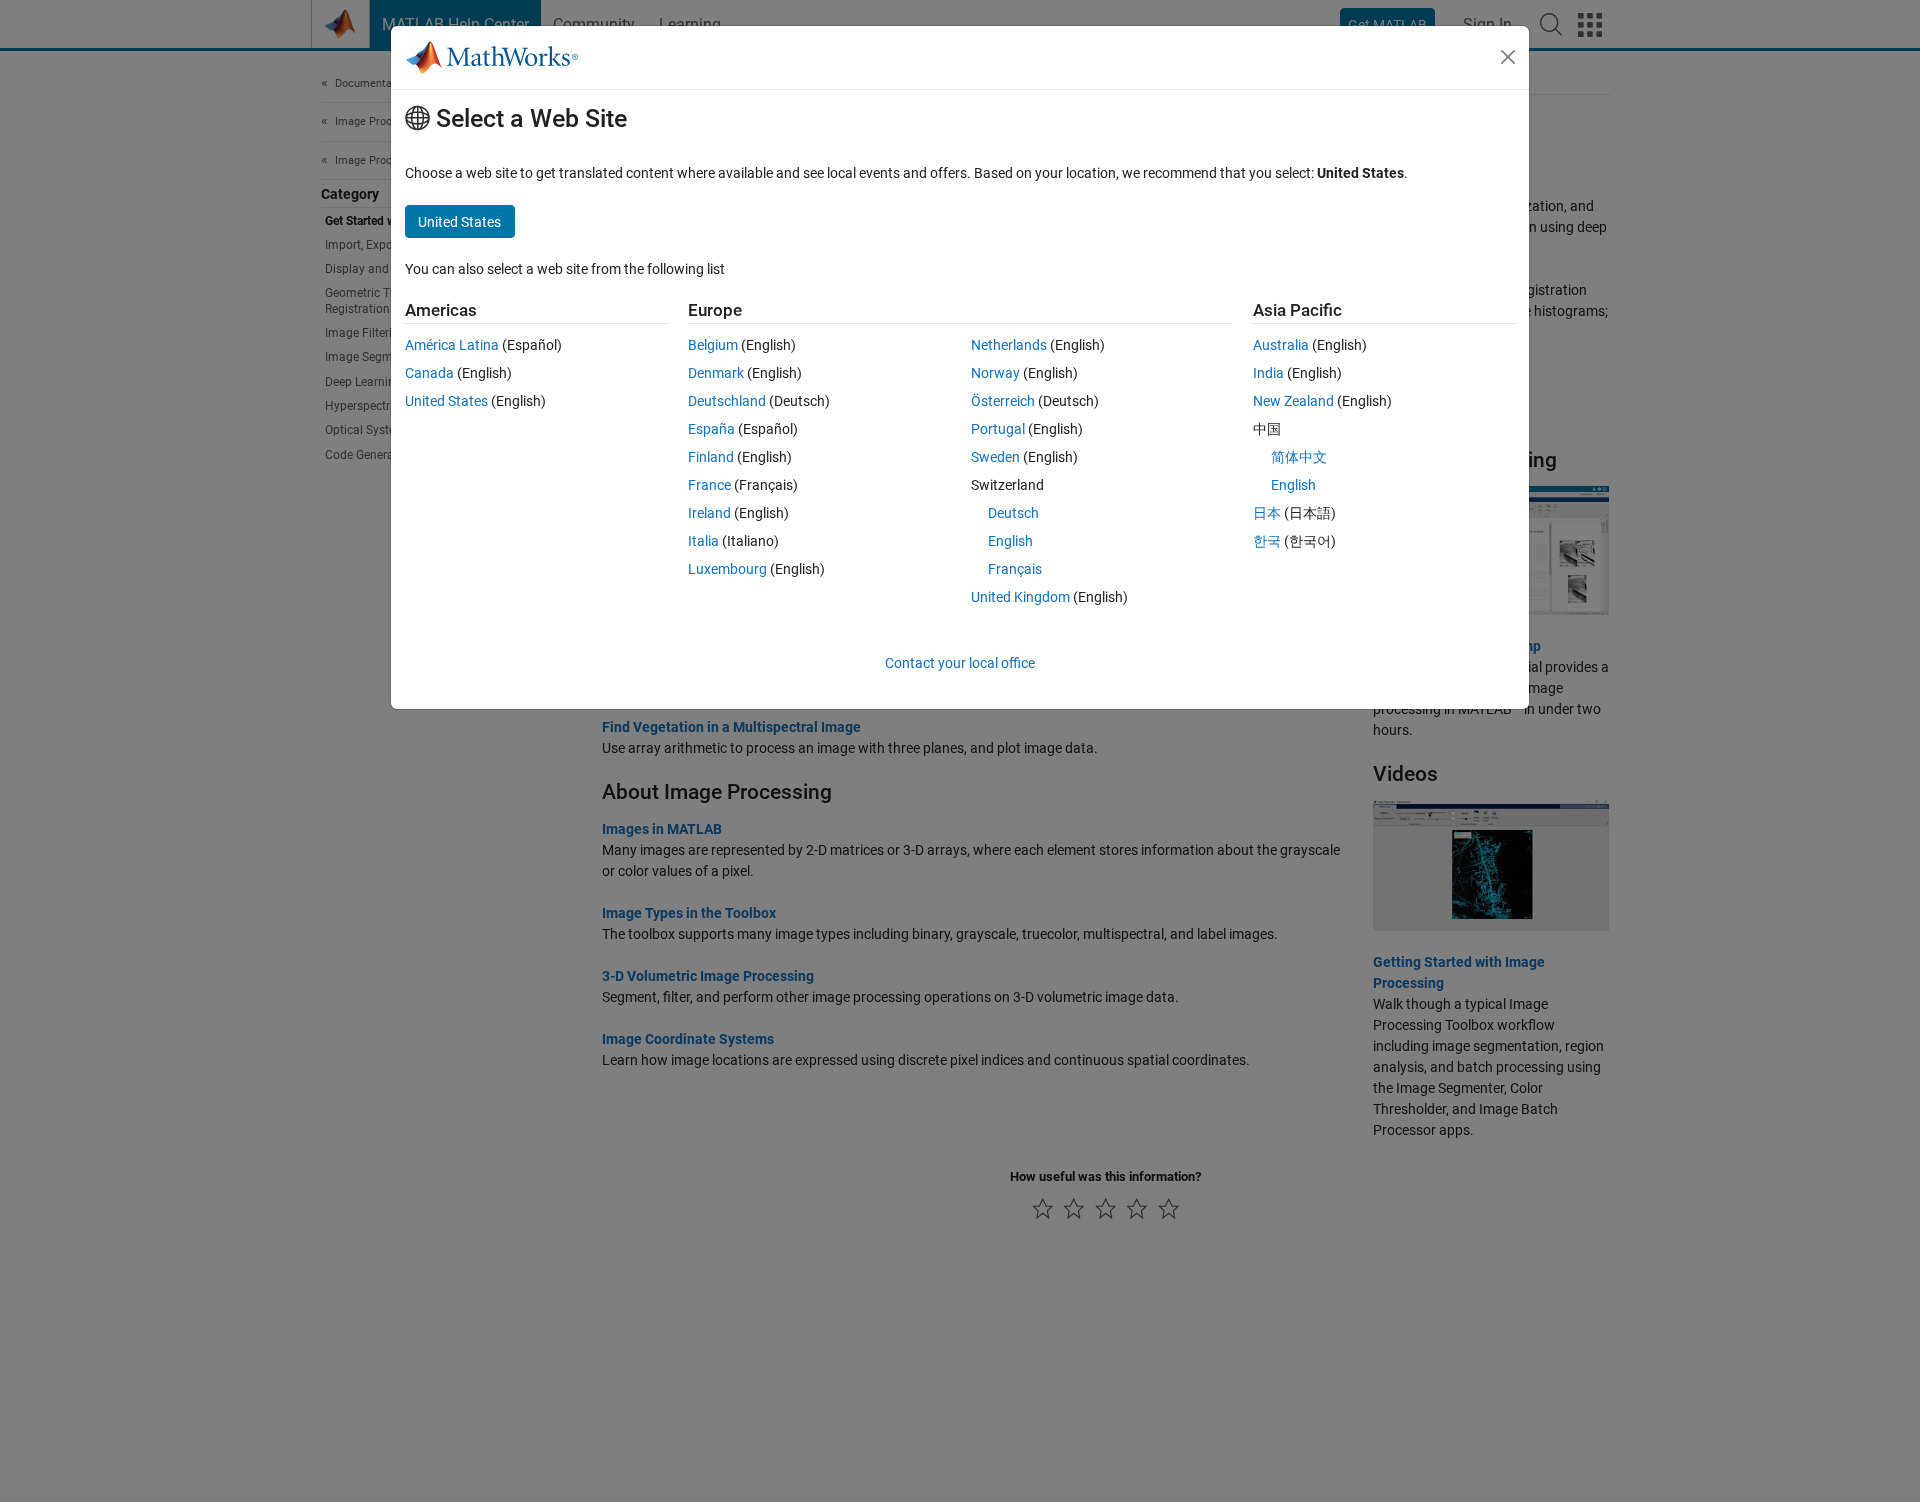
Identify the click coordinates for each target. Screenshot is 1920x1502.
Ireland (709, 513)
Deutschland (727, 401)
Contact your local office (960, 663)
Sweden (995, 457)
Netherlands (1009, 345)
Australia (1281, 345)
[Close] (1508, 57)
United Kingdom (1020, 597)
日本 (1267, 513)
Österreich (1003, 401)
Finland (711, 457)
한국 (1267, 541)
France (709, 485)
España (711, 429)
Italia (703, 541)
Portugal (998, 429)
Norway (995, 373)
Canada (429, 373)
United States (446, 401)
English (1010, 541)
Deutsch (1013, 513)
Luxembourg (727, 569)
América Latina (452, 345)
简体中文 (1299, 457)
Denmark (716, 373)
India (1268, 373)
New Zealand (1293, 401)
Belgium (713, 345)
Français (1015, 569)
